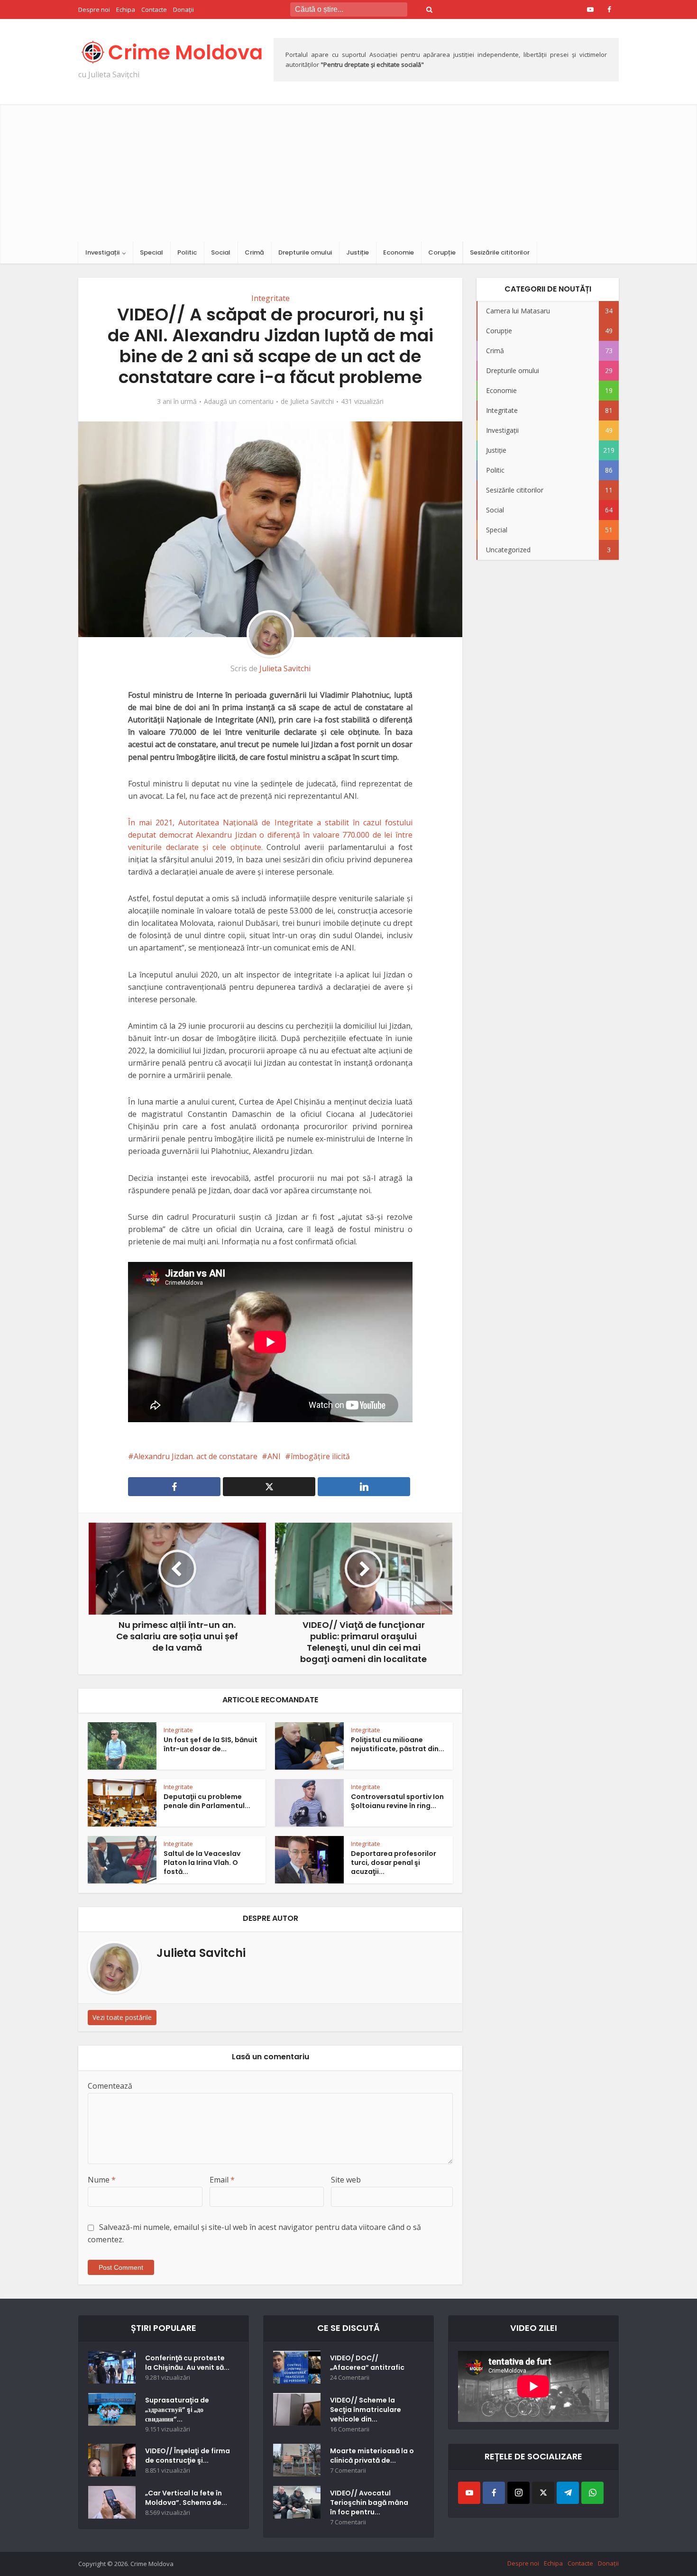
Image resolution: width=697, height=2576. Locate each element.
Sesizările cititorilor (500, 252)
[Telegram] (568, 2493)
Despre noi (94, 9)
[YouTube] (469, 2493)
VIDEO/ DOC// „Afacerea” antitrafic (367, 2363)
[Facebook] (494, 2493)
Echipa (126, 9)
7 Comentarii (348, 2471)
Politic (187, 252)
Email (222, 2180)
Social (221, 252)
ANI (274, 1456)
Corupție (442, 252)
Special (151, 252)
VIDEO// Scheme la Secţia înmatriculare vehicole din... (366, 2410)
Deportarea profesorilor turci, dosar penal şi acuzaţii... (394, 1863)
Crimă (254, 252)
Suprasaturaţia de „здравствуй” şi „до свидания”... (177, 2410)
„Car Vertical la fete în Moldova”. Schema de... (186, 2498)
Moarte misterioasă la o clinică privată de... (372, 2456)
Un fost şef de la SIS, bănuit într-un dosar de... (211, 1744)
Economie (399, 252)
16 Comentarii (350, 2429)
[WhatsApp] (592, 2493)
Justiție (358, 252)
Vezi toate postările (122, 2017)
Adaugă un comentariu (239, 402)
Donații (183, 9)
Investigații (102, 252)
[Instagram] (518, 2493)
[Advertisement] (348, 171)
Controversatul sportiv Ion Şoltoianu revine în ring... (397, 1801)
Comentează (110, 2086)
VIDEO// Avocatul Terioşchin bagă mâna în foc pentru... (369, 2503)
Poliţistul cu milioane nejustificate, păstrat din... (398, 1744)
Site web (346, 2180)
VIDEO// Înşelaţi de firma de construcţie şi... (188, 2456)
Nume (102, 2180)
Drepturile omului (305, 252)
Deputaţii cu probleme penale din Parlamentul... (207, 1801)
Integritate (271, 298)
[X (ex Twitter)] (543, 2493)
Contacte (154, 9)
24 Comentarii (350, 2378)
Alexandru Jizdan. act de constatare (196, 1456)
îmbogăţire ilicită (320, 1456)
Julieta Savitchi (312, 402)
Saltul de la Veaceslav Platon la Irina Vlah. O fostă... (202, 1863)
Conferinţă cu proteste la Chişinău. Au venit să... (187, 2363)
